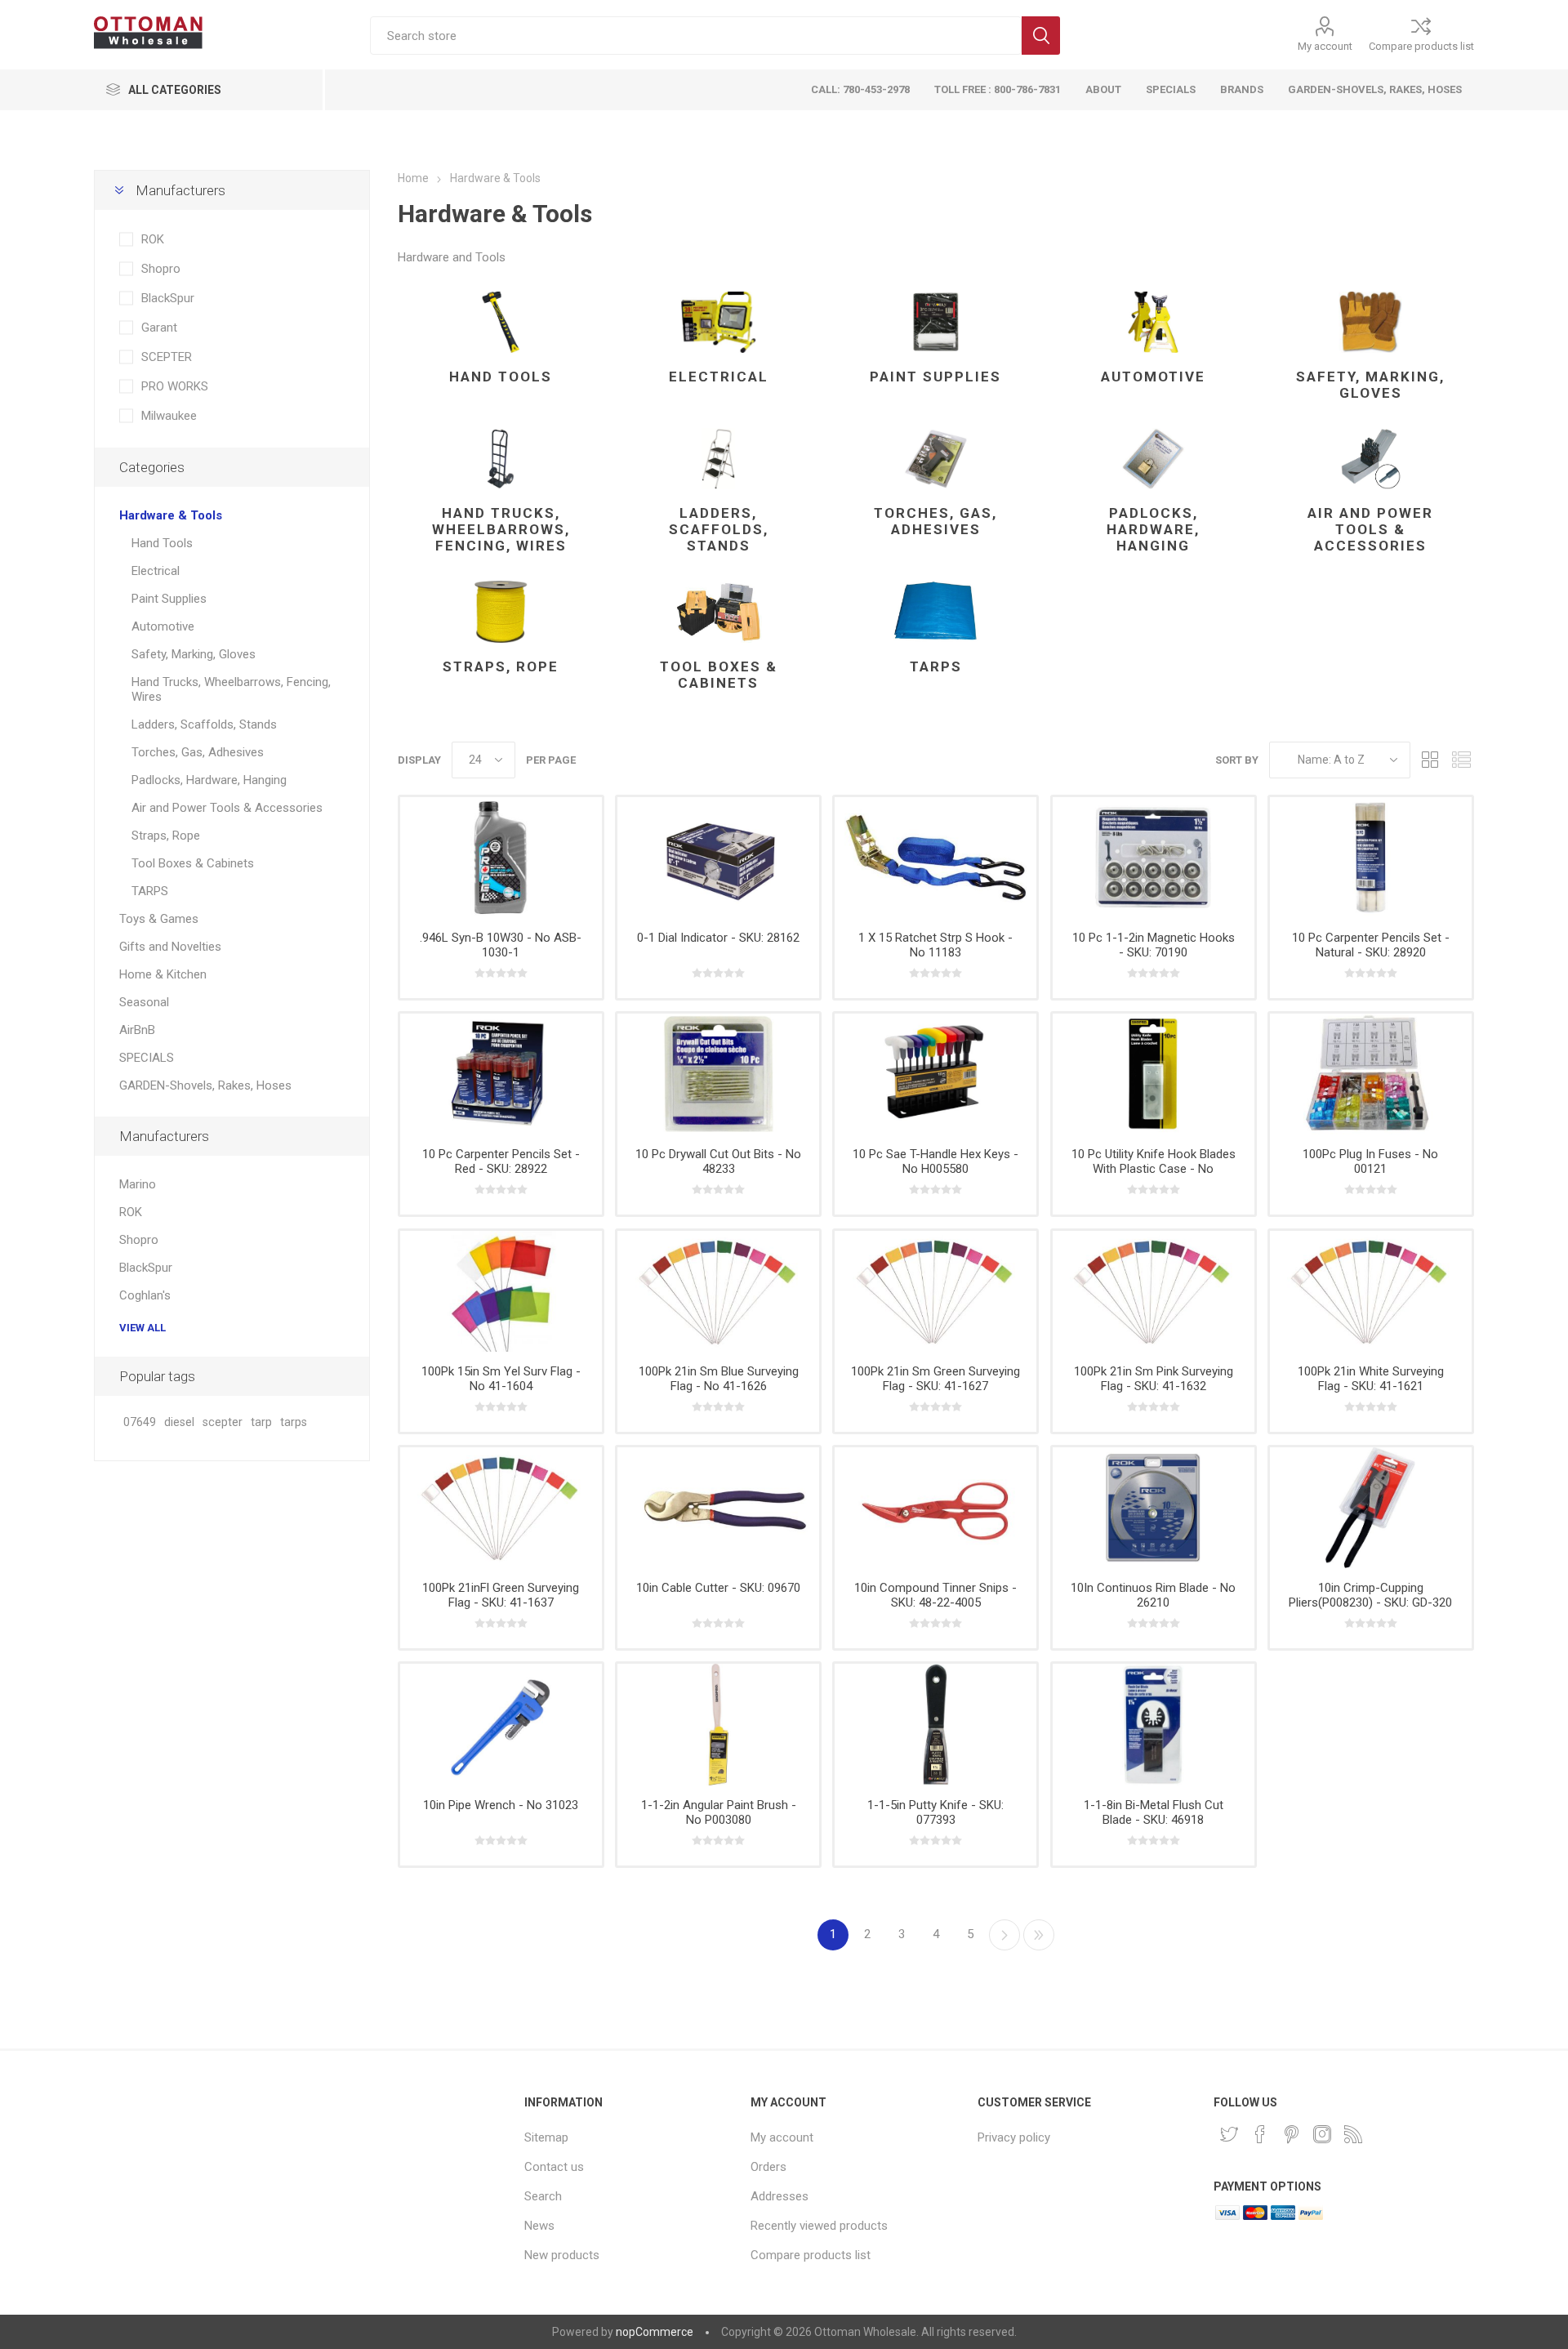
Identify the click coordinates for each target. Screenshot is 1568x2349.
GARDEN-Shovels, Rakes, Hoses (205, 1085)
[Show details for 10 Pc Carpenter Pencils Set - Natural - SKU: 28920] (1371, 858)
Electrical (719, 377)
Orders (768, 2167)
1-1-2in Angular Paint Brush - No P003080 (719, 1812)
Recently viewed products (819, 2226)
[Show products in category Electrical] (718, 323)
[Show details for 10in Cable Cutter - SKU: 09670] (718, 1508)
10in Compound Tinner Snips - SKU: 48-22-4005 (935, 1595)
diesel (179, 1422)
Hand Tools (501, 377)
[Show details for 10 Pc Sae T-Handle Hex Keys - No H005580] (935, 1074)
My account (1325, 46)
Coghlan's (145, 1295)
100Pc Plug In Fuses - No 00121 (1370, 1161)
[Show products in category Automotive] (1154, 323)
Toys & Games (159, 919)
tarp (261, 1422)
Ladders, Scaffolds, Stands (719, 529)
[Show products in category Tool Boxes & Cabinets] (718, 612)
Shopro (161, 269)
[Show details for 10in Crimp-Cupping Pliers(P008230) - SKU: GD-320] (1371, 1508)
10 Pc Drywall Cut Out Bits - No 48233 (718, 1161)
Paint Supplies (935, 377)
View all (143, 1328)
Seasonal (144, 1002)
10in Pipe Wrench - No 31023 (501, 1805)
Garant (159, 328)
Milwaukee (169, 416)
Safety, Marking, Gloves (1370, 385)
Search (1041, 36)
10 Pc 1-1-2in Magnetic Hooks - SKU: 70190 (1154, 945)
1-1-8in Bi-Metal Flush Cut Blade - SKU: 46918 (1154, 1812)
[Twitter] (1229, 2134)
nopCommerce (655, 2332)
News (539, 2226)
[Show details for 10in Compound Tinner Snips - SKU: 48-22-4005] (935, 1508)
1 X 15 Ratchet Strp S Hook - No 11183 (935, 945)
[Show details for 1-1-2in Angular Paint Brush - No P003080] (718, 1724)
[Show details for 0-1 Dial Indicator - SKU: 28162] (718, 858)
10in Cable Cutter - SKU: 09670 (718, 1588)
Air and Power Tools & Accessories (1370, 529)
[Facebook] (1260, 2134)
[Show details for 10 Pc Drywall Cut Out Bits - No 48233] (718, 1074)
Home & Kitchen (163, 974)
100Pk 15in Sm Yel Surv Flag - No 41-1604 (501, 1379)
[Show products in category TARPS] (935, 612)
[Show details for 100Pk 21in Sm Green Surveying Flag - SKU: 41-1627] (935, 1291)
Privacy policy (1014, 2137)
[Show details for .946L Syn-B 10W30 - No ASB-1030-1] (501, 858)
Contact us (554, 2167)
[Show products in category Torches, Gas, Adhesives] (935, 459)
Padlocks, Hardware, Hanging (1153, 529)
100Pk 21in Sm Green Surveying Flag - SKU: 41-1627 (935, 1379)
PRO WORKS (175, 386)
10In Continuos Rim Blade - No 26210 (1153, 1595)
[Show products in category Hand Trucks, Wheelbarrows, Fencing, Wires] (501, 459)
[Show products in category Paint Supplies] (935, 323)
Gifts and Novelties (170, 947)
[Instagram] (1322, 2134)
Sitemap (546, 2137)
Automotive (1153, 377)
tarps (294, 1422)
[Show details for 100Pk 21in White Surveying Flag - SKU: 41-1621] (1371, 1291)
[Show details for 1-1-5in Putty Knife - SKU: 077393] (935, 1724)
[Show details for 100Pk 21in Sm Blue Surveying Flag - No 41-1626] (718, 1291)
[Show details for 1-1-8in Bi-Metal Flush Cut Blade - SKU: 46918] (1154, 1724)
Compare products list (1421, 46)
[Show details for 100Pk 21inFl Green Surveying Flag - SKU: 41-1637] (501, 1508)
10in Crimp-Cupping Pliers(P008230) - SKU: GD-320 (1370, 1595)
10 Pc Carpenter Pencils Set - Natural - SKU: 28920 (1371, 945)
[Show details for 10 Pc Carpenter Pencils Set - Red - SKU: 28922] (501, 1074)
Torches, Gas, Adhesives (935, 521)
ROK (153, 239)
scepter (223, 1422)
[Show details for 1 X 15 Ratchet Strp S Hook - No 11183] (935, 858)
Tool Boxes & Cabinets (719, 675)
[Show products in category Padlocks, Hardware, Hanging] (1154, 459)
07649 (140, 1422)
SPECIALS (147, 1058)
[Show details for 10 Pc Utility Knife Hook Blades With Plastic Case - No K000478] (1154, 1074)
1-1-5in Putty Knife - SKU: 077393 (935, 1812)
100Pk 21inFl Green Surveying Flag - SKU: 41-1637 (501, 1595)
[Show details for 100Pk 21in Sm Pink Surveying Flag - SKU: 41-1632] (1154, 1291)
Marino (138, 1184)
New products (562, 2255)
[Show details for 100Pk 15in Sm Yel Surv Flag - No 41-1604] (501, 1291)
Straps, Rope (501, 666)
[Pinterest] (1291, 2134)
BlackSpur (168, 298)
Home (413, 178)
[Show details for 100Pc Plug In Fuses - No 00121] (1371, 1074)
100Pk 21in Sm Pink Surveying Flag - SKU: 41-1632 (1154, 1379)
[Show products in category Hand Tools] (501, 323)
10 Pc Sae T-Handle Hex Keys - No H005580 (935, 1161)
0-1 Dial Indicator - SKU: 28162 (718, 938)
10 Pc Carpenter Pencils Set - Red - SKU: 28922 (501, 1161)
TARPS (936, 666)
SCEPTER (167, 357)
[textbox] (696, 36)
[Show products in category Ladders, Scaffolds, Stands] (718, 459)
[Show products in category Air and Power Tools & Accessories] (1371, 459)
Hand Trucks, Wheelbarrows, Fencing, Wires (501, 529)
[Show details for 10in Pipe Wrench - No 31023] (501, 1724)
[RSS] (1353, 2134)
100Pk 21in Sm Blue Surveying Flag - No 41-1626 (719, 1379)
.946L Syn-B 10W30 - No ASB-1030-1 (501, 945)
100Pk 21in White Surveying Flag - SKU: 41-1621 (1371, 1379)
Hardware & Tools (171, 515)
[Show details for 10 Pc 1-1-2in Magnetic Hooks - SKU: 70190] (1154, 858)
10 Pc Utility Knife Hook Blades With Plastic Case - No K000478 (1154, 1169)
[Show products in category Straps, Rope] (501, 612)
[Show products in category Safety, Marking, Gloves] (1371, 323)
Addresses (780, 2196)
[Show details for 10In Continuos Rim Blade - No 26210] (1154, 1508)
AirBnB (137, 1030)
